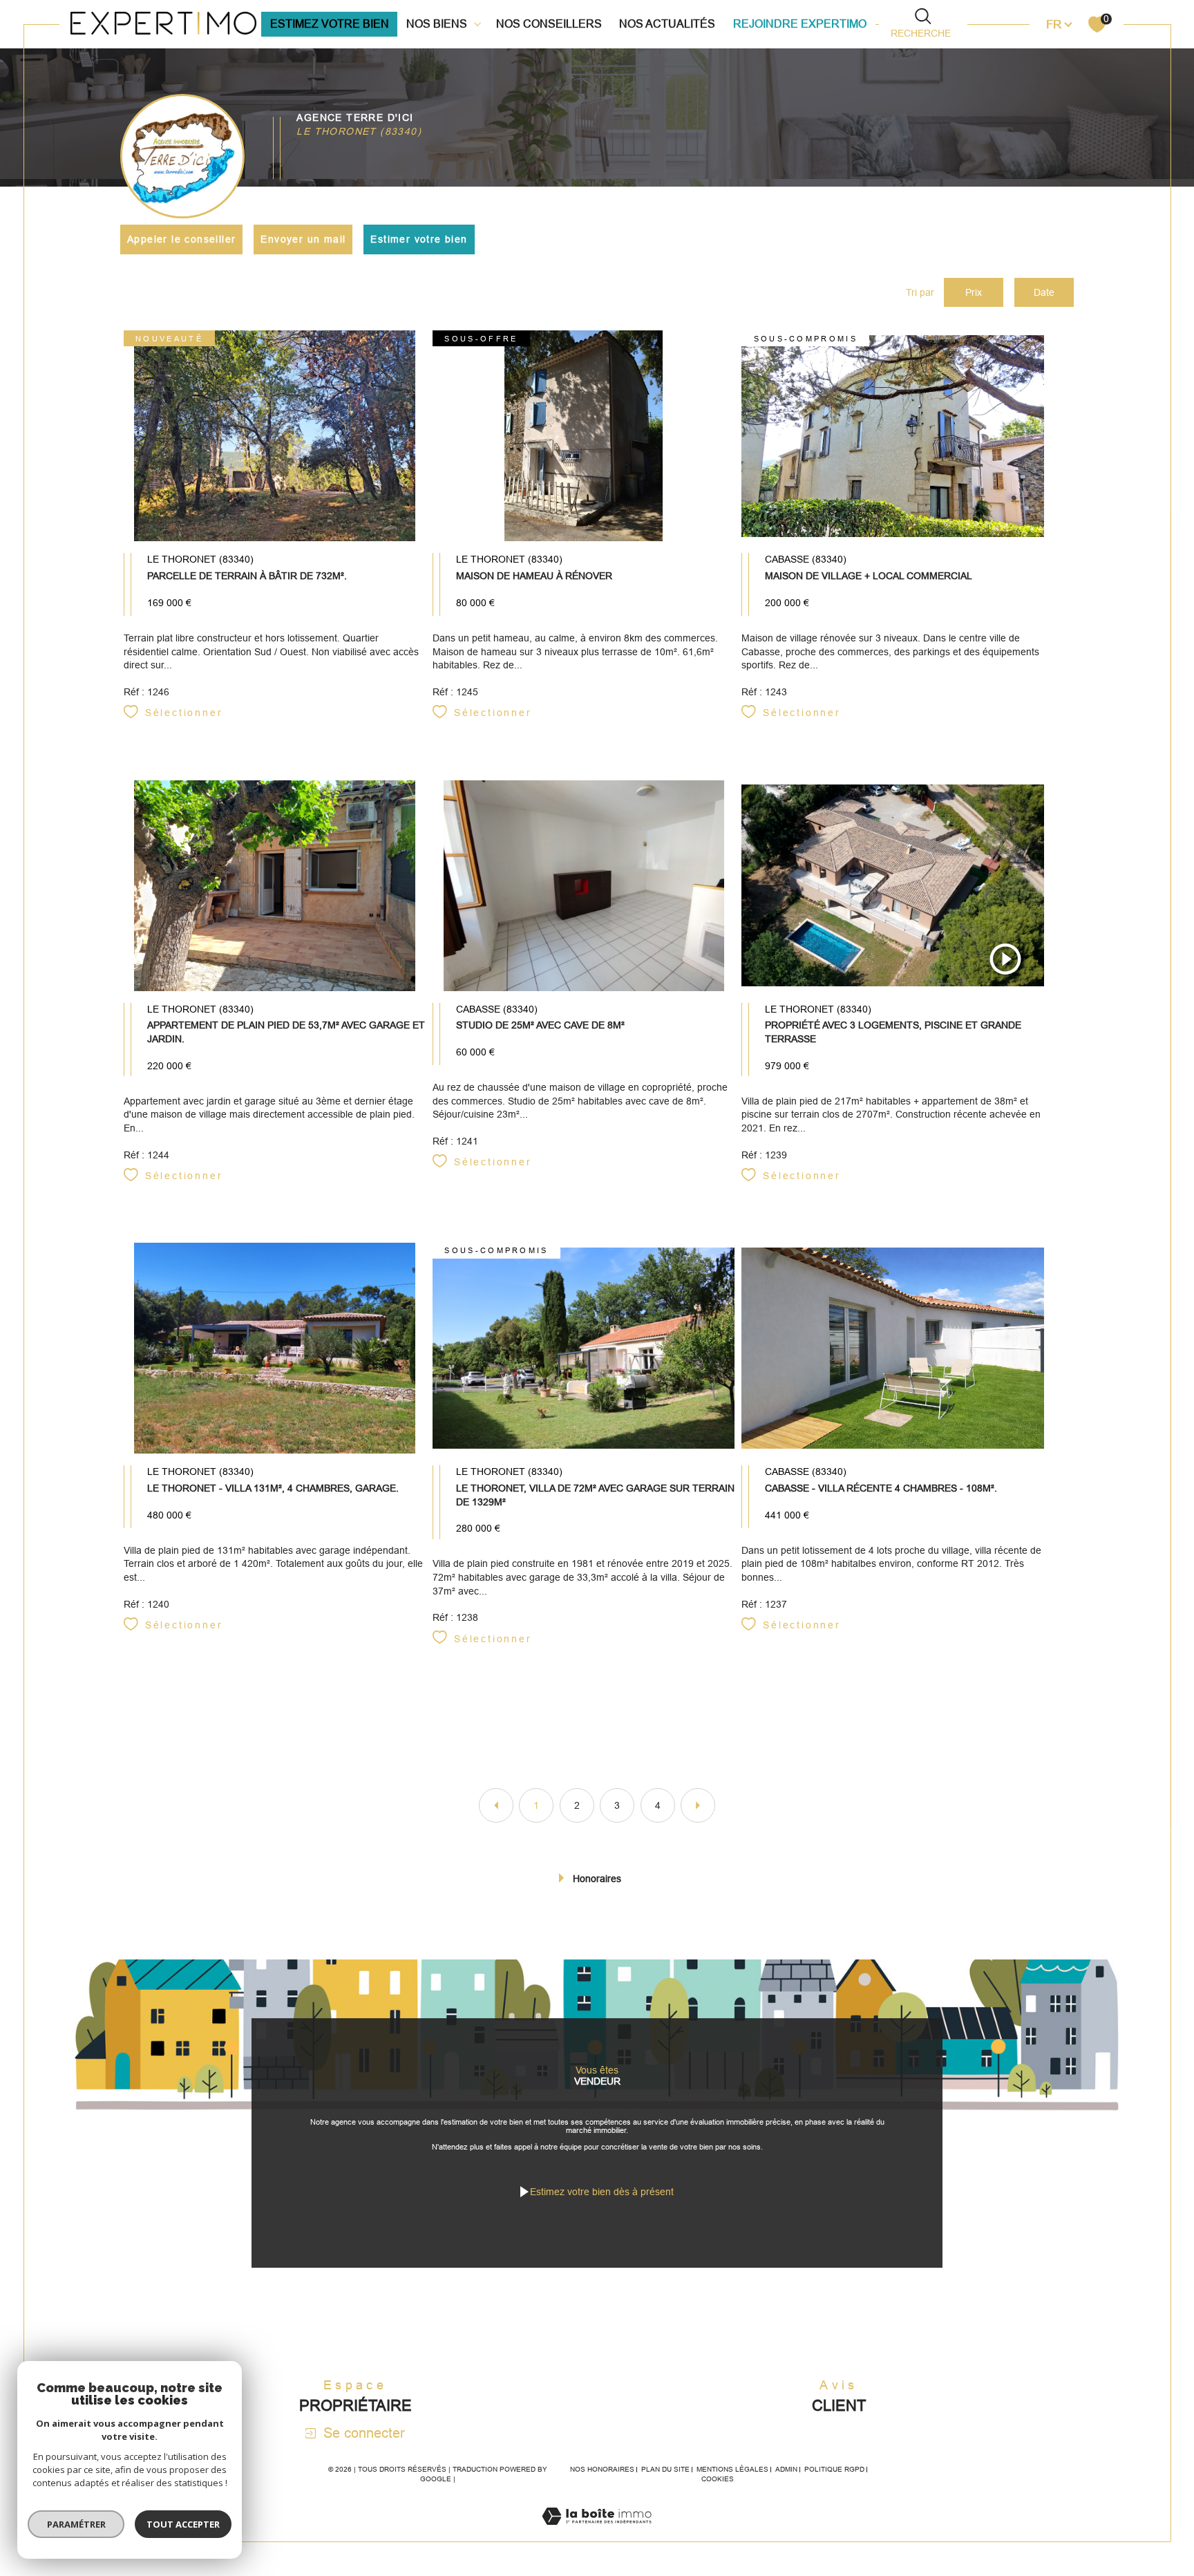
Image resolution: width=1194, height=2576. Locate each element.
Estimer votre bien (419, 239)
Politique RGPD (834, 2469)
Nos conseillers (549, 24)
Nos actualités (667, 24)
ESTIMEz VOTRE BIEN (330, 24)
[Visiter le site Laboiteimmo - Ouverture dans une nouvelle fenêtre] (597, 2533)
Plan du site (665, 2469)
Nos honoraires (602, 2469)
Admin (786, 2469)
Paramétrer (76, 2524)
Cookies (718, 2479)
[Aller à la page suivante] (698, 1805)
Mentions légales (732, 2469)
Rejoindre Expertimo (800, 24)
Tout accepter (183, 2524)
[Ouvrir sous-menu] (477, 23)
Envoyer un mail (303, 239)
